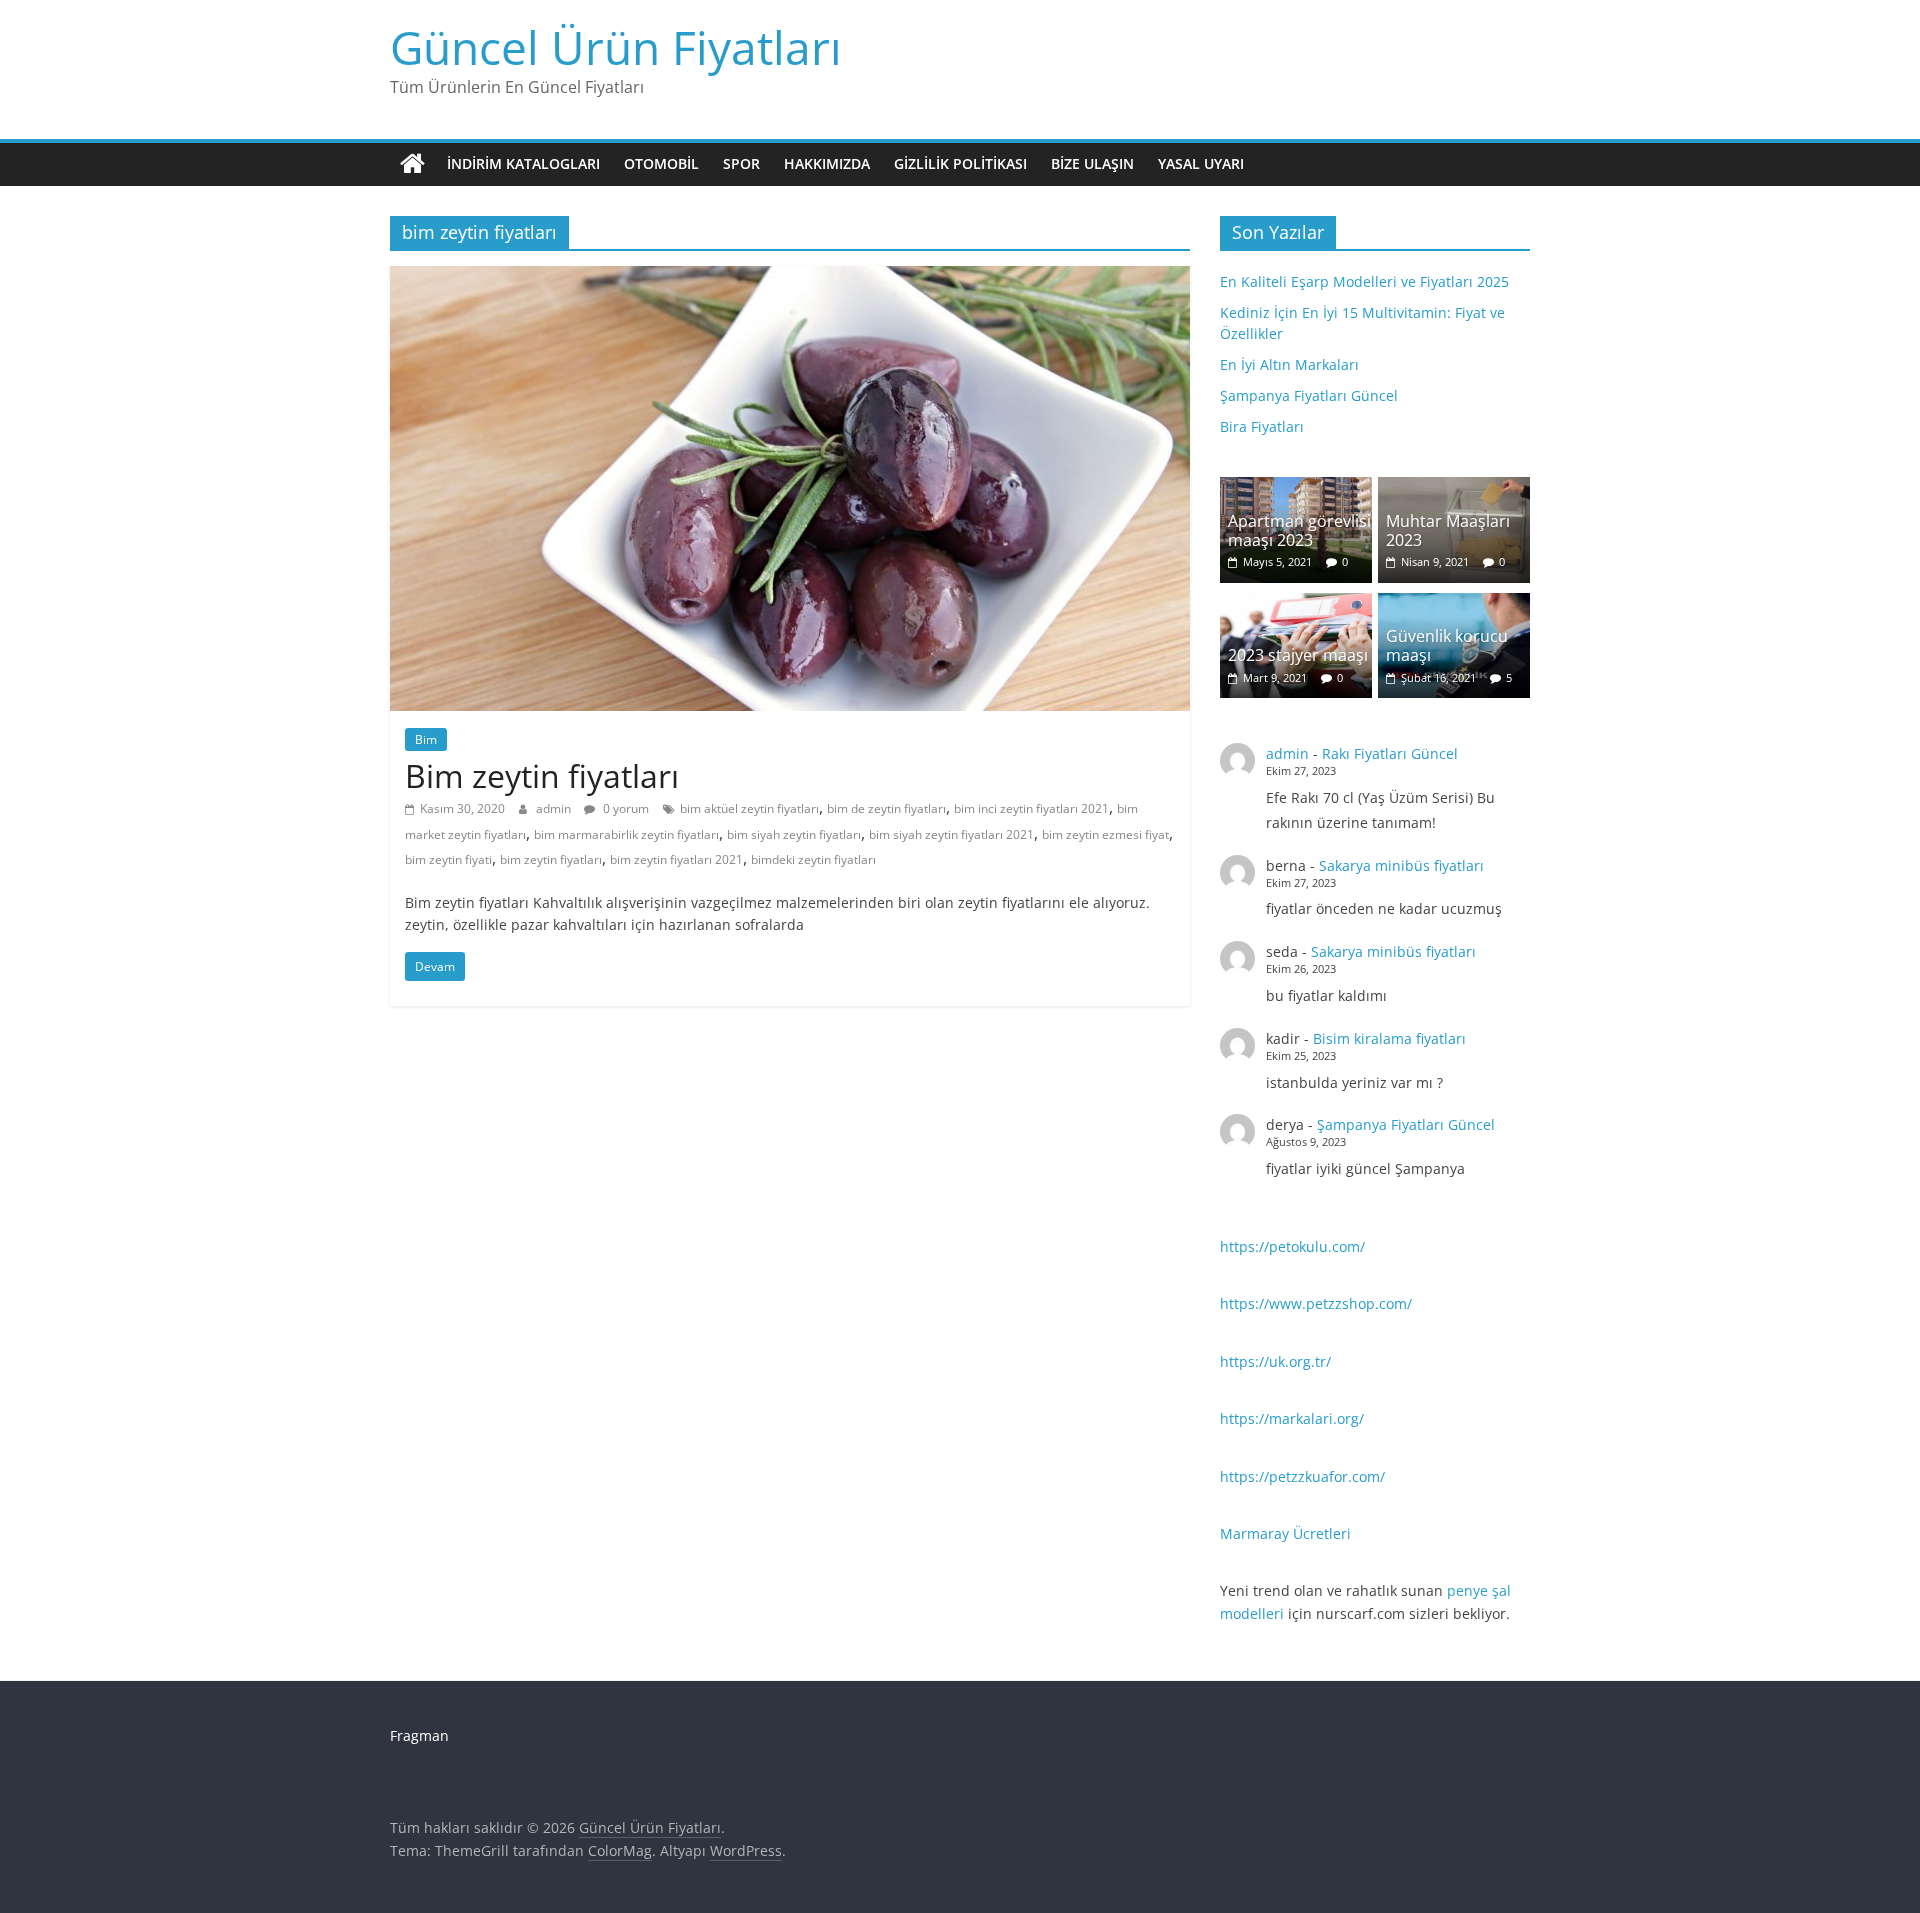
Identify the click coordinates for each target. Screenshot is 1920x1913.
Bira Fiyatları (1262, 426)
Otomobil (661, 163)
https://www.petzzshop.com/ (1316, 1303)
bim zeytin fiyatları (551, 859)
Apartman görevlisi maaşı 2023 (1299, 530)
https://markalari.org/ (1292, 1418)
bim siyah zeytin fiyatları (794, 834)
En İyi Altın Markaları (1289, 364)
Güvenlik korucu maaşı (1447, 645)
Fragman (419, 1735)
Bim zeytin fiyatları (542, 775)
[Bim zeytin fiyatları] (790, 278)
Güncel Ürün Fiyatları (616, 47)
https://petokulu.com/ (1292, 1246)
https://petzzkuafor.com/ (1302, 1476)
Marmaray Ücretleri (1285, 1533)
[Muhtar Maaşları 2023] (1454, 487)
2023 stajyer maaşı (1298, 655)
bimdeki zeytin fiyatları (813, 859)
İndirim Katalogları (523, 163)
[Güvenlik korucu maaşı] (1454, 603)
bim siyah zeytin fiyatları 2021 (951, 834)
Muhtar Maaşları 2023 (1448, 530)
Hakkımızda (827, 163)
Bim (426, 739)
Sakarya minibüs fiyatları (1401, 865)
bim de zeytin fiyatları (886, 808)
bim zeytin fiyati (448, 859)
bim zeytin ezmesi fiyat (1105, 834)
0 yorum (624, 808)
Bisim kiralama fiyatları (1389, 1038)
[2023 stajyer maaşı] (1296, 603)
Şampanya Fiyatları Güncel (1309, 395)
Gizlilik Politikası (960, 163)
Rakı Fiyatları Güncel (1390, 753)
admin (555, 808)
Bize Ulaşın (1092, 163)
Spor (741, 163)
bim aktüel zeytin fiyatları (749, 808)
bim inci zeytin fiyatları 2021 (1031, 808)
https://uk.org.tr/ (1275, 1361)
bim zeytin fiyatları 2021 (676, 859)
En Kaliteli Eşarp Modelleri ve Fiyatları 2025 (1364, 281)
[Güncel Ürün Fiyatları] (412, 164)
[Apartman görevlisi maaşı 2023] (1296, 487)
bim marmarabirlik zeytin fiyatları (626, 834)
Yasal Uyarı (1201, 163)
